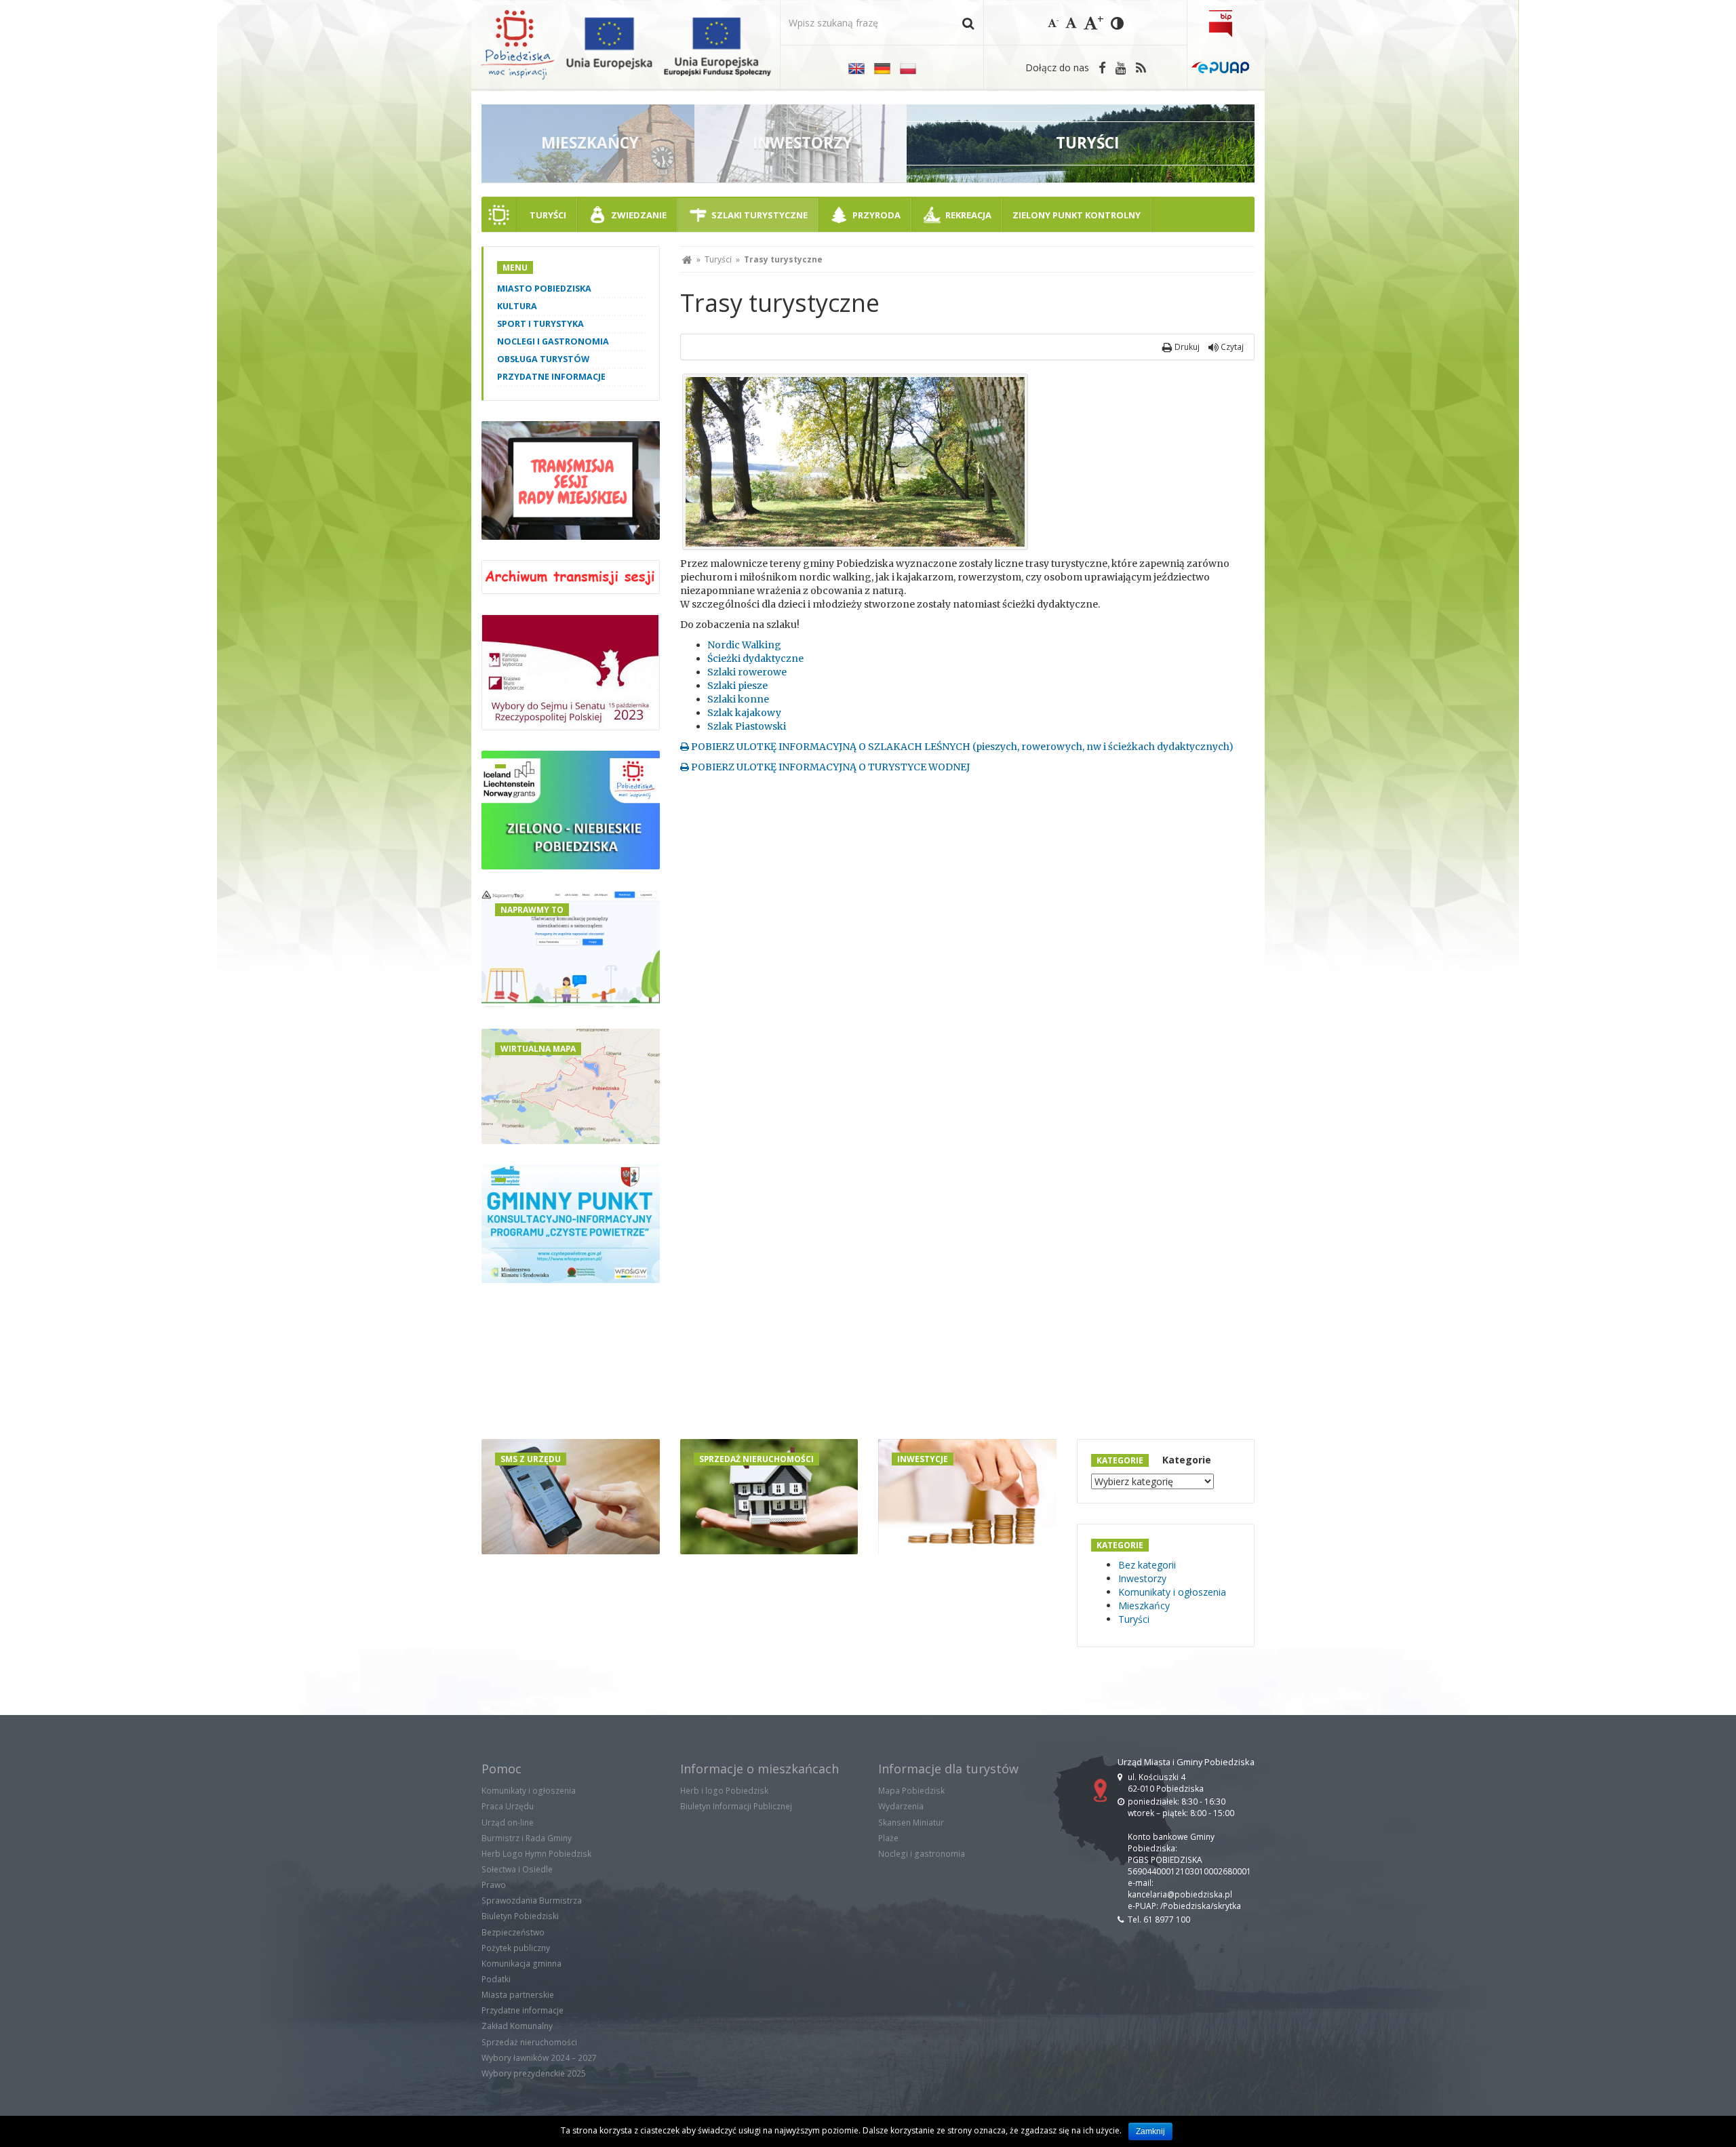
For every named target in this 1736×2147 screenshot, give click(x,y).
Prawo (494, 1885)
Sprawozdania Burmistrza (532, 1900)
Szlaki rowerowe (747, 672)
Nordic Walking (744, 645)
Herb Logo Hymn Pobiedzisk (536, 1854)
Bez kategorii (1147, 1565)
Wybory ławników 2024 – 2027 (539, 2058)
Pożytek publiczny (516, 1948)
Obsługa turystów (543, 359)
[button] (968, 23)
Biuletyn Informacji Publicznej (736, 1806)
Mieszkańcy (1144, 1606)
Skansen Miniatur (911, 1823)
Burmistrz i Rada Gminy (527, 1838)
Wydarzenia (901, 1806)
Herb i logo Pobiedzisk (724, 1791)
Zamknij (1150, 2131)
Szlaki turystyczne (759, 215)
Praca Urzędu (508, 1806)
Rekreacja (968, 215)
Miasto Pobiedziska (544, 289)
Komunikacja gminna (521, 1964)
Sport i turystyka (540, 324)
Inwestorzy (1142, 1578)
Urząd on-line (508, 1823)
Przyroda (876, 215)
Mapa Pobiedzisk (911, 1791)
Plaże (888, 1838)
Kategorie (1187, 1460)
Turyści (548, 215)
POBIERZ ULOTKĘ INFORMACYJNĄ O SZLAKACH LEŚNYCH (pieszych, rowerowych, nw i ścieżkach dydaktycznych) (961, 747)
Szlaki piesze (737, 686)
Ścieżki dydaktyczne (755, 658)
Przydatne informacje (551, 377)
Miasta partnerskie (518, 1995)
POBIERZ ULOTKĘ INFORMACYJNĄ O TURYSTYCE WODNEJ (829, 767)
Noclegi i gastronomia (553, 341)
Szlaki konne (738, 699)
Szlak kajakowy (744, 713)
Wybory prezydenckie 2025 (534, 2073)
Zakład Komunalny (517, 2026)
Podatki (496, 1979)
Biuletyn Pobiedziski (520, 1916)
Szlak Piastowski (747, 726)
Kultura (517, 306)
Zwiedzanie (639, 215)
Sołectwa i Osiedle (517, 1869)
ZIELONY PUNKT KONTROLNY (1077, 215)
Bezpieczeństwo (513, 1932)
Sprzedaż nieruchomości (529, 2042)
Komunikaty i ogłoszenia (1172, 1592)
